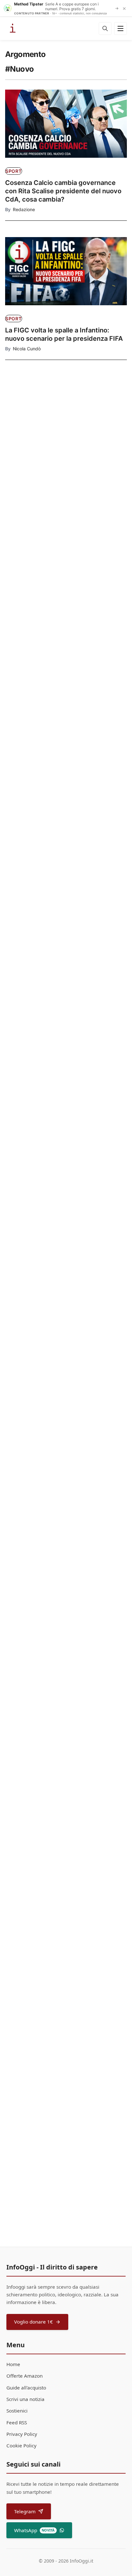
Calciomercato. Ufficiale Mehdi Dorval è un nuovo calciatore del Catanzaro (64, 859)
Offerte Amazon (25, 2376)
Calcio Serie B (33, 569)
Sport (14, 171)
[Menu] (120, 28)
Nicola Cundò (27, 349)
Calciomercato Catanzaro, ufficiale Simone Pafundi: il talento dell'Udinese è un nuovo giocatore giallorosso (64, 1316)
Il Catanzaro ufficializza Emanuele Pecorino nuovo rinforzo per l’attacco (35, 588)
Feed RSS (17, 2422)
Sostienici (17, 2411)
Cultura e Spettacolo (31, 504)
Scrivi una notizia (25, 2399)
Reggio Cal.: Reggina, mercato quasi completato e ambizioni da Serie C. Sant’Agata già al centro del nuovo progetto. (61, 1635)
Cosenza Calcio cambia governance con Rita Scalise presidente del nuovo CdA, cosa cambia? (63, 191)
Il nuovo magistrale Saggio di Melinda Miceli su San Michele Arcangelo (63, 722)
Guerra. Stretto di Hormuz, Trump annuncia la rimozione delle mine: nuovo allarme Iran (35, 458)
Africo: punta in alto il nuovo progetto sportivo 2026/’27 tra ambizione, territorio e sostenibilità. (63, 1000)
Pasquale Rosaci (30, 1018)
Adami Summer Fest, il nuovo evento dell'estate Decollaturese (62, 1779)
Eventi (13, 1763)
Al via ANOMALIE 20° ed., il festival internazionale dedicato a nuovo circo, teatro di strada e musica (35, 525)
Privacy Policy (22, 2434)
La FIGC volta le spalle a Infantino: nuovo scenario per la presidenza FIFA (64, 334)
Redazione (24, 209)
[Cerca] (105, 28)
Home (13, 2364)
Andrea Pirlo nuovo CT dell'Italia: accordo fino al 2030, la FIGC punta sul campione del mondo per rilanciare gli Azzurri (65, 1922)
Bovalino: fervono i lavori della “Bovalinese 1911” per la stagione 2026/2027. (56, 1481)
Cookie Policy (21, 2445)
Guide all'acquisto (26, 2388)
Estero (25, 439)
